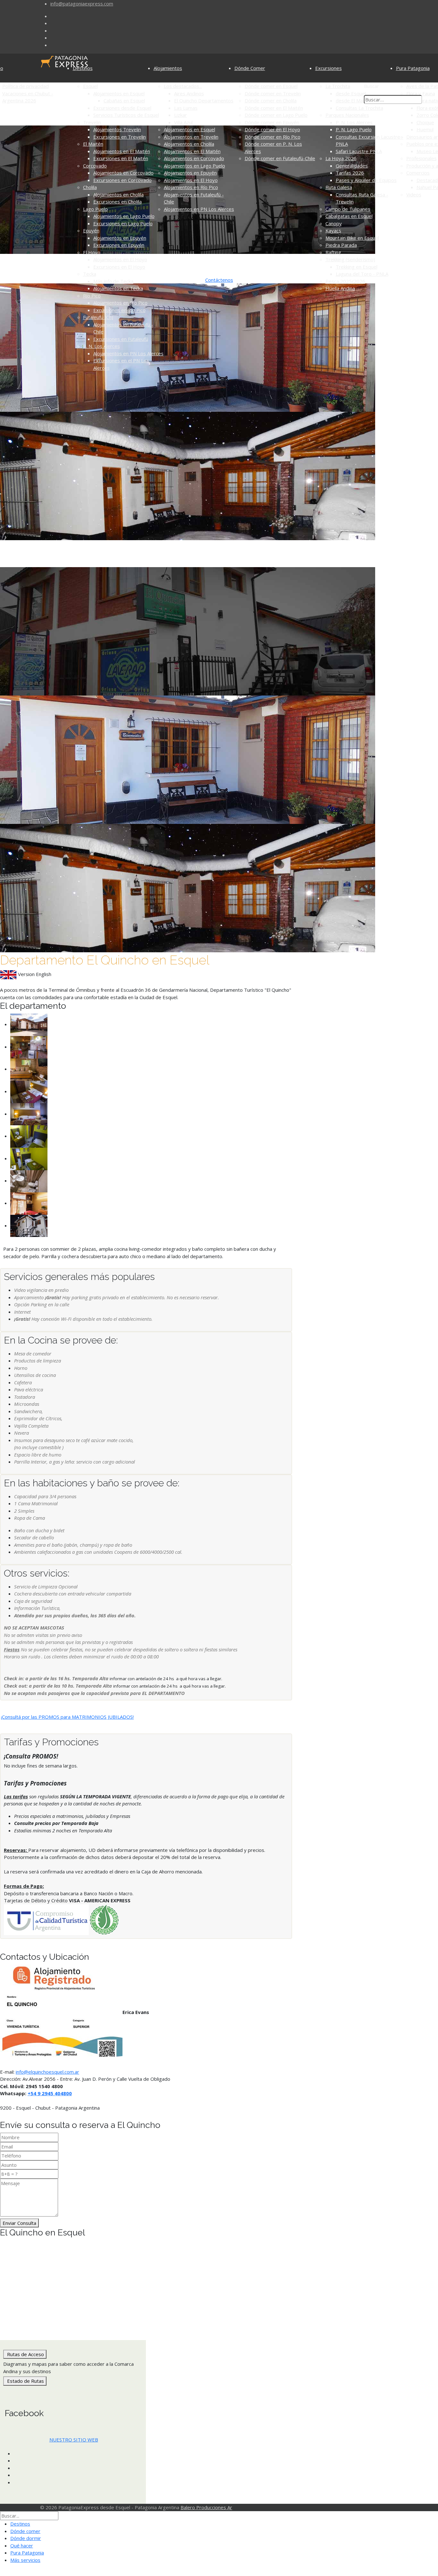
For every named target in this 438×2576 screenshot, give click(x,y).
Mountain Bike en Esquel (352, 238)
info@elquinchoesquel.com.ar (47, 2072)
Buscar (371, 86)
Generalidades (352, 166)
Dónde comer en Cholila (271, 100)
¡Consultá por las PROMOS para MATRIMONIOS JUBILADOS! (67, 1717)
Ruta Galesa (339, 187)
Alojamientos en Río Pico (120, 303)
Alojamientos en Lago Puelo (124, 216)
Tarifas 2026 (350, 173)
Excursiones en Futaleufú (121, 339)
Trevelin (92, 122)
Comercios (418, 173)
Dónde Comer (250, 68)
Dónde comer (25, 2531)
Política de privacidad (25, 86)
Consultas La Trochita (359, 108)
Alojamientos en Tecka (118, 288)
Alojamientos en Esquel (119, 93)
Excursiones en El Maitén (121, 158)
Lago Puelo (95, 209)
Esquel (90, 86)
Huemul (425, 129)
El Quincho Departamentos (204, 100)
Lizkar (181, 115)
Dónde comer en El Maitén (274, 108)
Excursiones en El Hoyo (119, 267)
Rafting (333, 252)
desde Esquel (351, 93)
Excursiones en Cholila (118, 202)
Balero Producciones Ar (206, 2507)
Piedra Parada (341, 245)
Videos (414, 194)
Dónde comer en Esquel (271, 86)
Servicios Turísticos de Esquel (126, 115)
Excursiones (328, 68)
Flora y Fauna (421, 93)
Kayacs (333, 230)
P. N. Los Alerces (101, 346)
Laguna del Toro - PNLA (362, 274)
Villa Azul (183, 122)
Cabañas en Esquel (124, 100)
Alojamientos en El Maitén (122, 151)
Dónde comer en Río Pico (273, 137)
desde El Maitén (354, 100)
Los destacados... (183, 86)
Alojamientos (168, 68)
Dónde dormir (26, 2538)
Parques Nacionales (347, 115)
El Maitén (93, 144)
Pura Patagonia (413, 68)
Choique (425, 122)
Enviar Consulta (19, 2223)
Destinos (83, 68)
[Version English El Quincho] (8, 974)
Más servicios (25, 2560)
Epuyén (91, 230)
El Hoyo (92, 252)
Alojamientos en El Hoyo (120, 259)
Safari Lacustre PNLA (359, 151)
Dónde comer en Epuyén (272, 122)
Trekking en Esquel (357, 267)
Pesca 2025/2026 (345, 281)
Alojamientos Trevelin (117, 129)
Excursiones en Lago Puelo (123, 223)
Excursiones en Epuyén (119, 245)
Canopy (334, 223)
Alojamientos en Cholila (118, 194)
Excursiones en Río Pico (119, 310)
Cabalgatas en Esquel (349, 216)
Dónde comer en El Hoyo (272, 129)
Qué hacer (22, 2546)
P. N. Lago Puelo (354, 129)
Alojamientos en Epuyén (120, 238)
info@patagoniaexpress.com (82, 4)
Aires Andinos (189, 93)
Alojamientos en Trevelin (191, 137)
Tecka (90, 274)
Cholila (90, 187)
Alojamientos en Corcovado (123, 173)
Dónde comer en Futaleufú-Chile (280, 158)
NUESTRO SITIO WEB (74, 2440)
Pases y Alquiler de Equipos (366, 180)
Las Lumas (186, 108)
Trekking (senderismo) (350, 259)
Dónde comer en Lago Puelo (276, 115)
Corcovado (95, 166)
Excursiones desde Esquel (122, 108)
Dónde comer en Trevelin (273, 93)
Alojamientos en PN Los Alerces (128, 353)
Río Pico (92, 296)
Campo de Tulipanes (348, 209)
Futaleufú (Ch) (98, 317)
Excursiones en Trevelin (120, 137)
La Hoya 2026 (341, 158)
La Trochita (338, 86)
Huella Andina (340, 288)
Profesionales (421, 158)
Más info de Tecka (113, 281)
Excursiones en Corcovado (122, 180)
